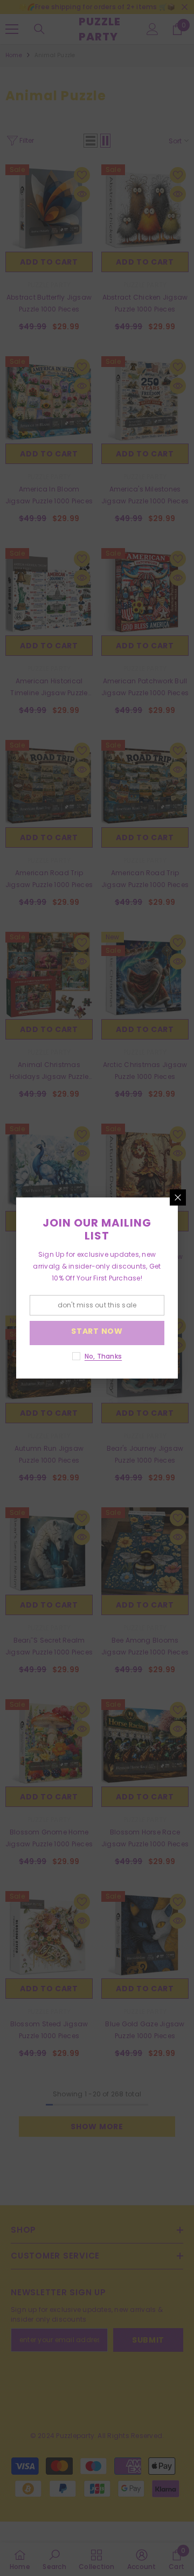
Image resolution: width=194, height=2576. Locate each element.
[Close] (178, 1197)
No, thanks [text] (103, 1356)
